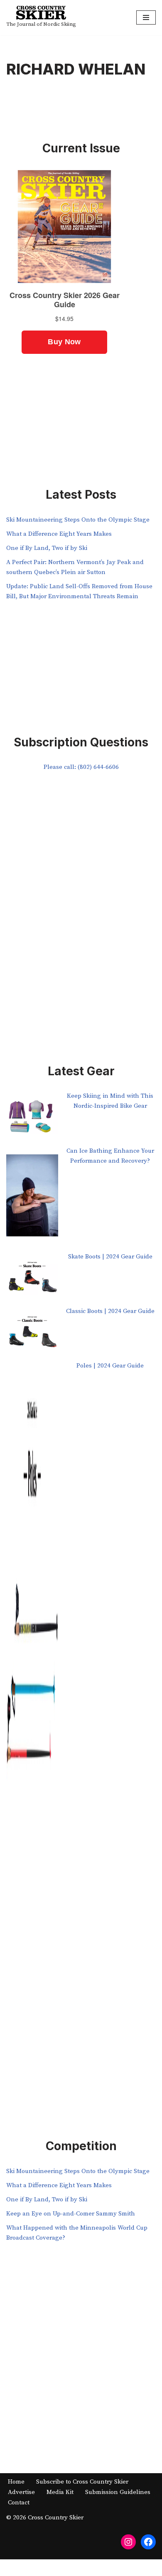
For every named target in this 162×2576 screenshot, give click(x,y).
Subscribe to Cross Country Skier (82, 2482)
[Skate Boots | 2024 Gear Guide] (32, 1279)
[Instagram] (128, 2542)
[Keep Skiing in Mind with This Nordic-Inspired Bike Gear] (32, 1118)
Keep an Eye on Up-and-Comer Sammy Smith (71, 2214)
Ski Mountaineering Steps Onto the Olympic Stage (78, 520)
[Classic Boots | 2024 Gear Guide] (32, 1334)
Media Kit (60, 2492)
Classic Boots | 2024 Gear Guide (110, 1311)
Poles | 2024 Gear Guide (110, 1366)
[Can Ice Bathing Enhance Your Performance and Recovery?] (32, 1199)
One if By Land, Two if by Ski (47, 548)
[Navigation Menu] (146, 17)
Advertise (21, 2492)
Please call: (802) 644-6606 (81, 767)
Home (16, 2482)
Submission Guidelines (118, 2492)
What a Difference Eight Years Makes (59, 534)
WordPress (109, 2567)
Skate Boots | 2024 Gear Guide (110, 1257)
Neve (46, 2567)
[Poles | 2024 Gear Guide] (32, 1683)
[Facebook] (148, 2542)
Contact (19, 2503)
